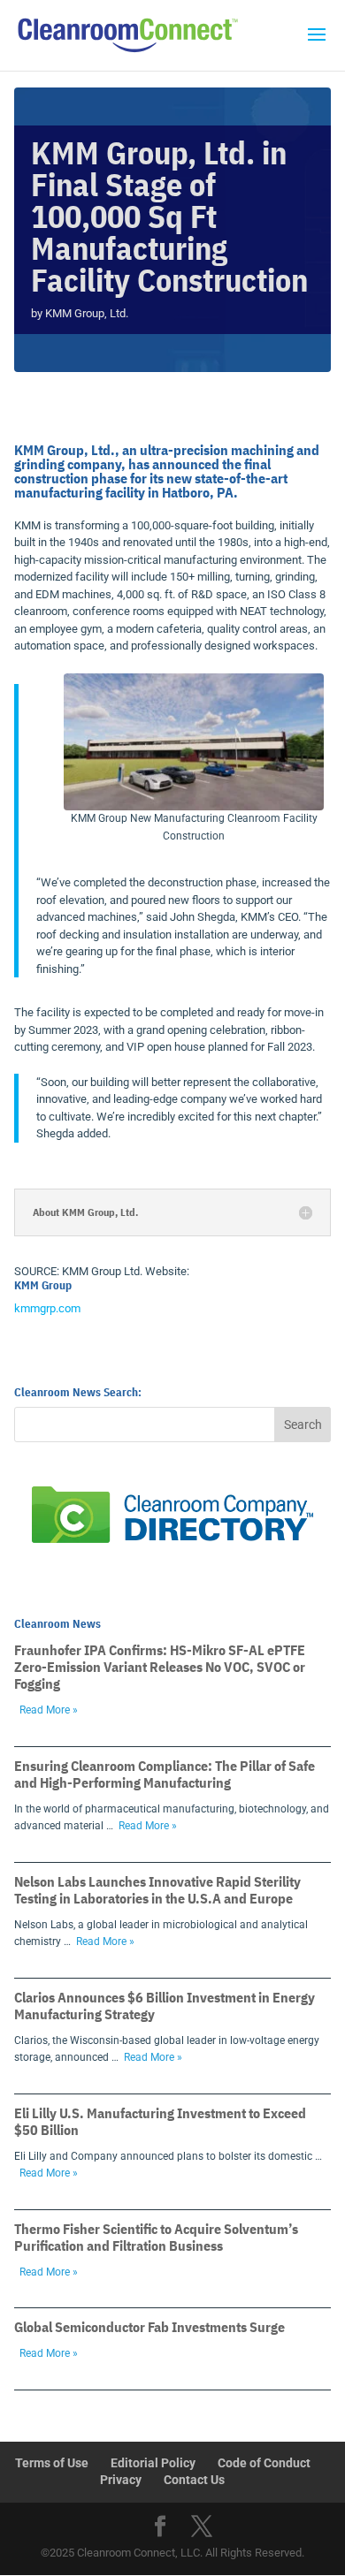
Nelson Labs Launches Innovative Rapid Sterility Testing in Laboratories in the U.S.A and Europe (157, 1890)
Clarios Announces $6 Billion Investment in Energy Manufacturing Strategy (165, 2006)
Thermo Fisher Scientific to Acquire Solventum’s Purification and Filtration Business (156, 2237)
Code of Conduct (264, 2463)
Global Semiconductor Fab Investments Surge (149, 2327)
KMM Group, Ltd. (87, 313)
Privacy (121, 2480)
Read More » (49, 1710)
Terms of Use (52, 2463)
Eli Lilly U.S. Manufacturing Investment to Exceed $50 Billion (160, 2121)
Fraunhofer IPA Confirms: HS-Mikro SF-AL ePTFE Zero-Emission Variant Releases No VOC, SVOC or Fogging (160, 1667)
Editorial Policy (153, 2463)
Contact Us (194, 2480)
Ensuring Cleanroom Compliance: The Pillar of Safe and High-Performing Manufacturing (165, 1774)
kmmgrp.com (47, 1308)
